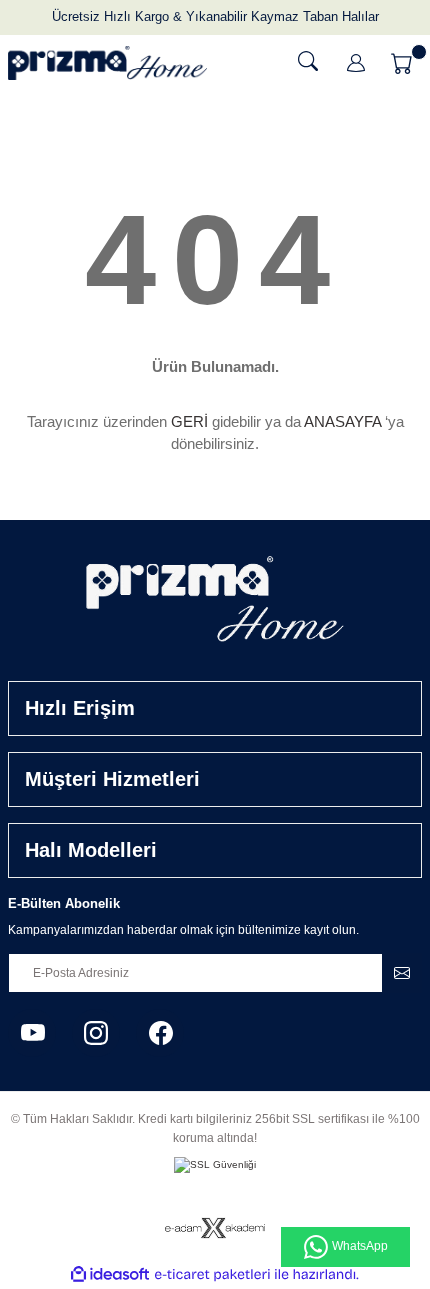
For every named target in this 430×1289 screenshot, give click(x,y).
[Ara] (308, 61)
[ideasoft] (110, 1275)
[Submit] (402, 973)
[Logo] (107, 63)
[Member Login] (356, 63)
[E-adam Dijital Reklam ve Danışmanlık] (215, 1227)
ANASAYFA (342, 421)
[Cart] (404, 63)
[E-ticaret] (212, 1274)
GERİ (189, 421)
